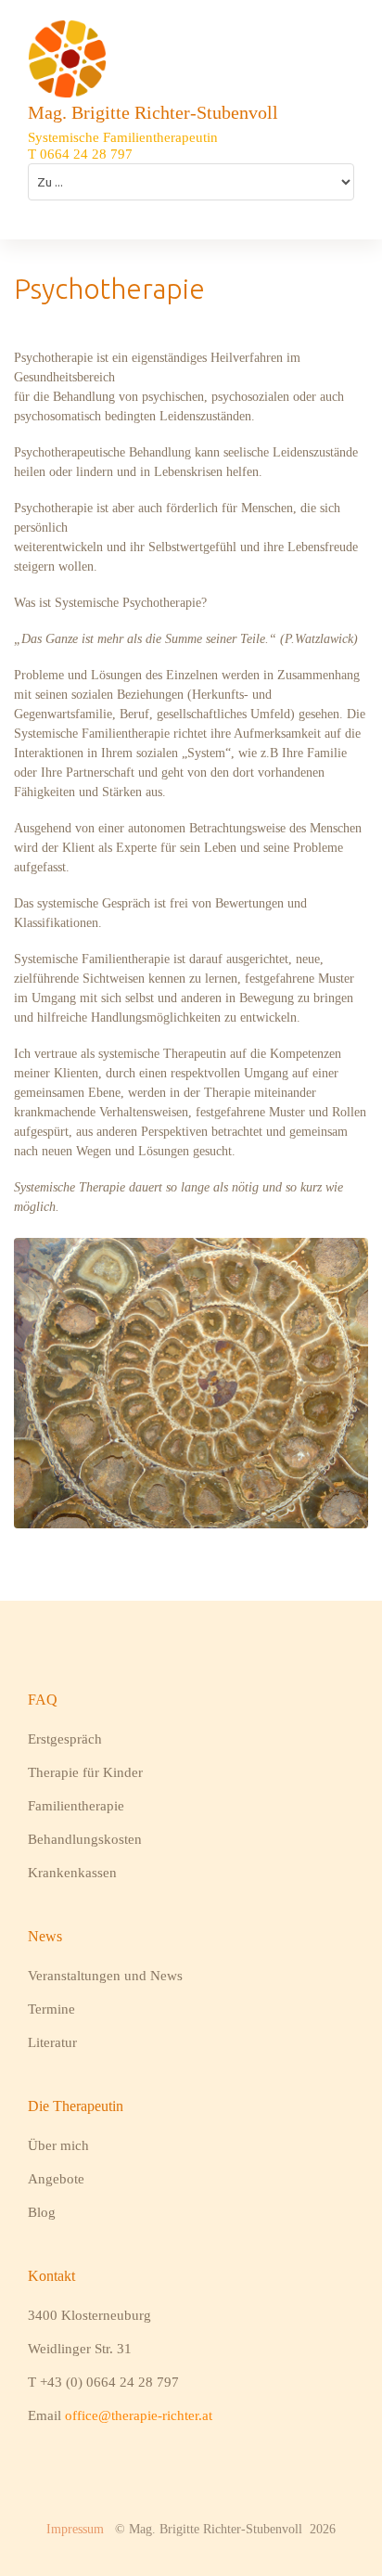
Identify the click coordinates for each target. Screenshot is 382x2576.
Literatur (52, 2042)
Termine (51, 2009)
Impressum (75, 2529)
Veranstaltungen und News (105, 1976)
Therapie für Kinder (85, 1772)
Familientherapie (76, 1806)
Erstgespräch (65, 1739)
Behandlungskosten (85, 1839)
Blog (42, 2212)
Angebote (56, 2179)
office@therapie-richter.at (139, 2415)
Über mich (58, 2145)
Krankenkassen (72, 1873)
